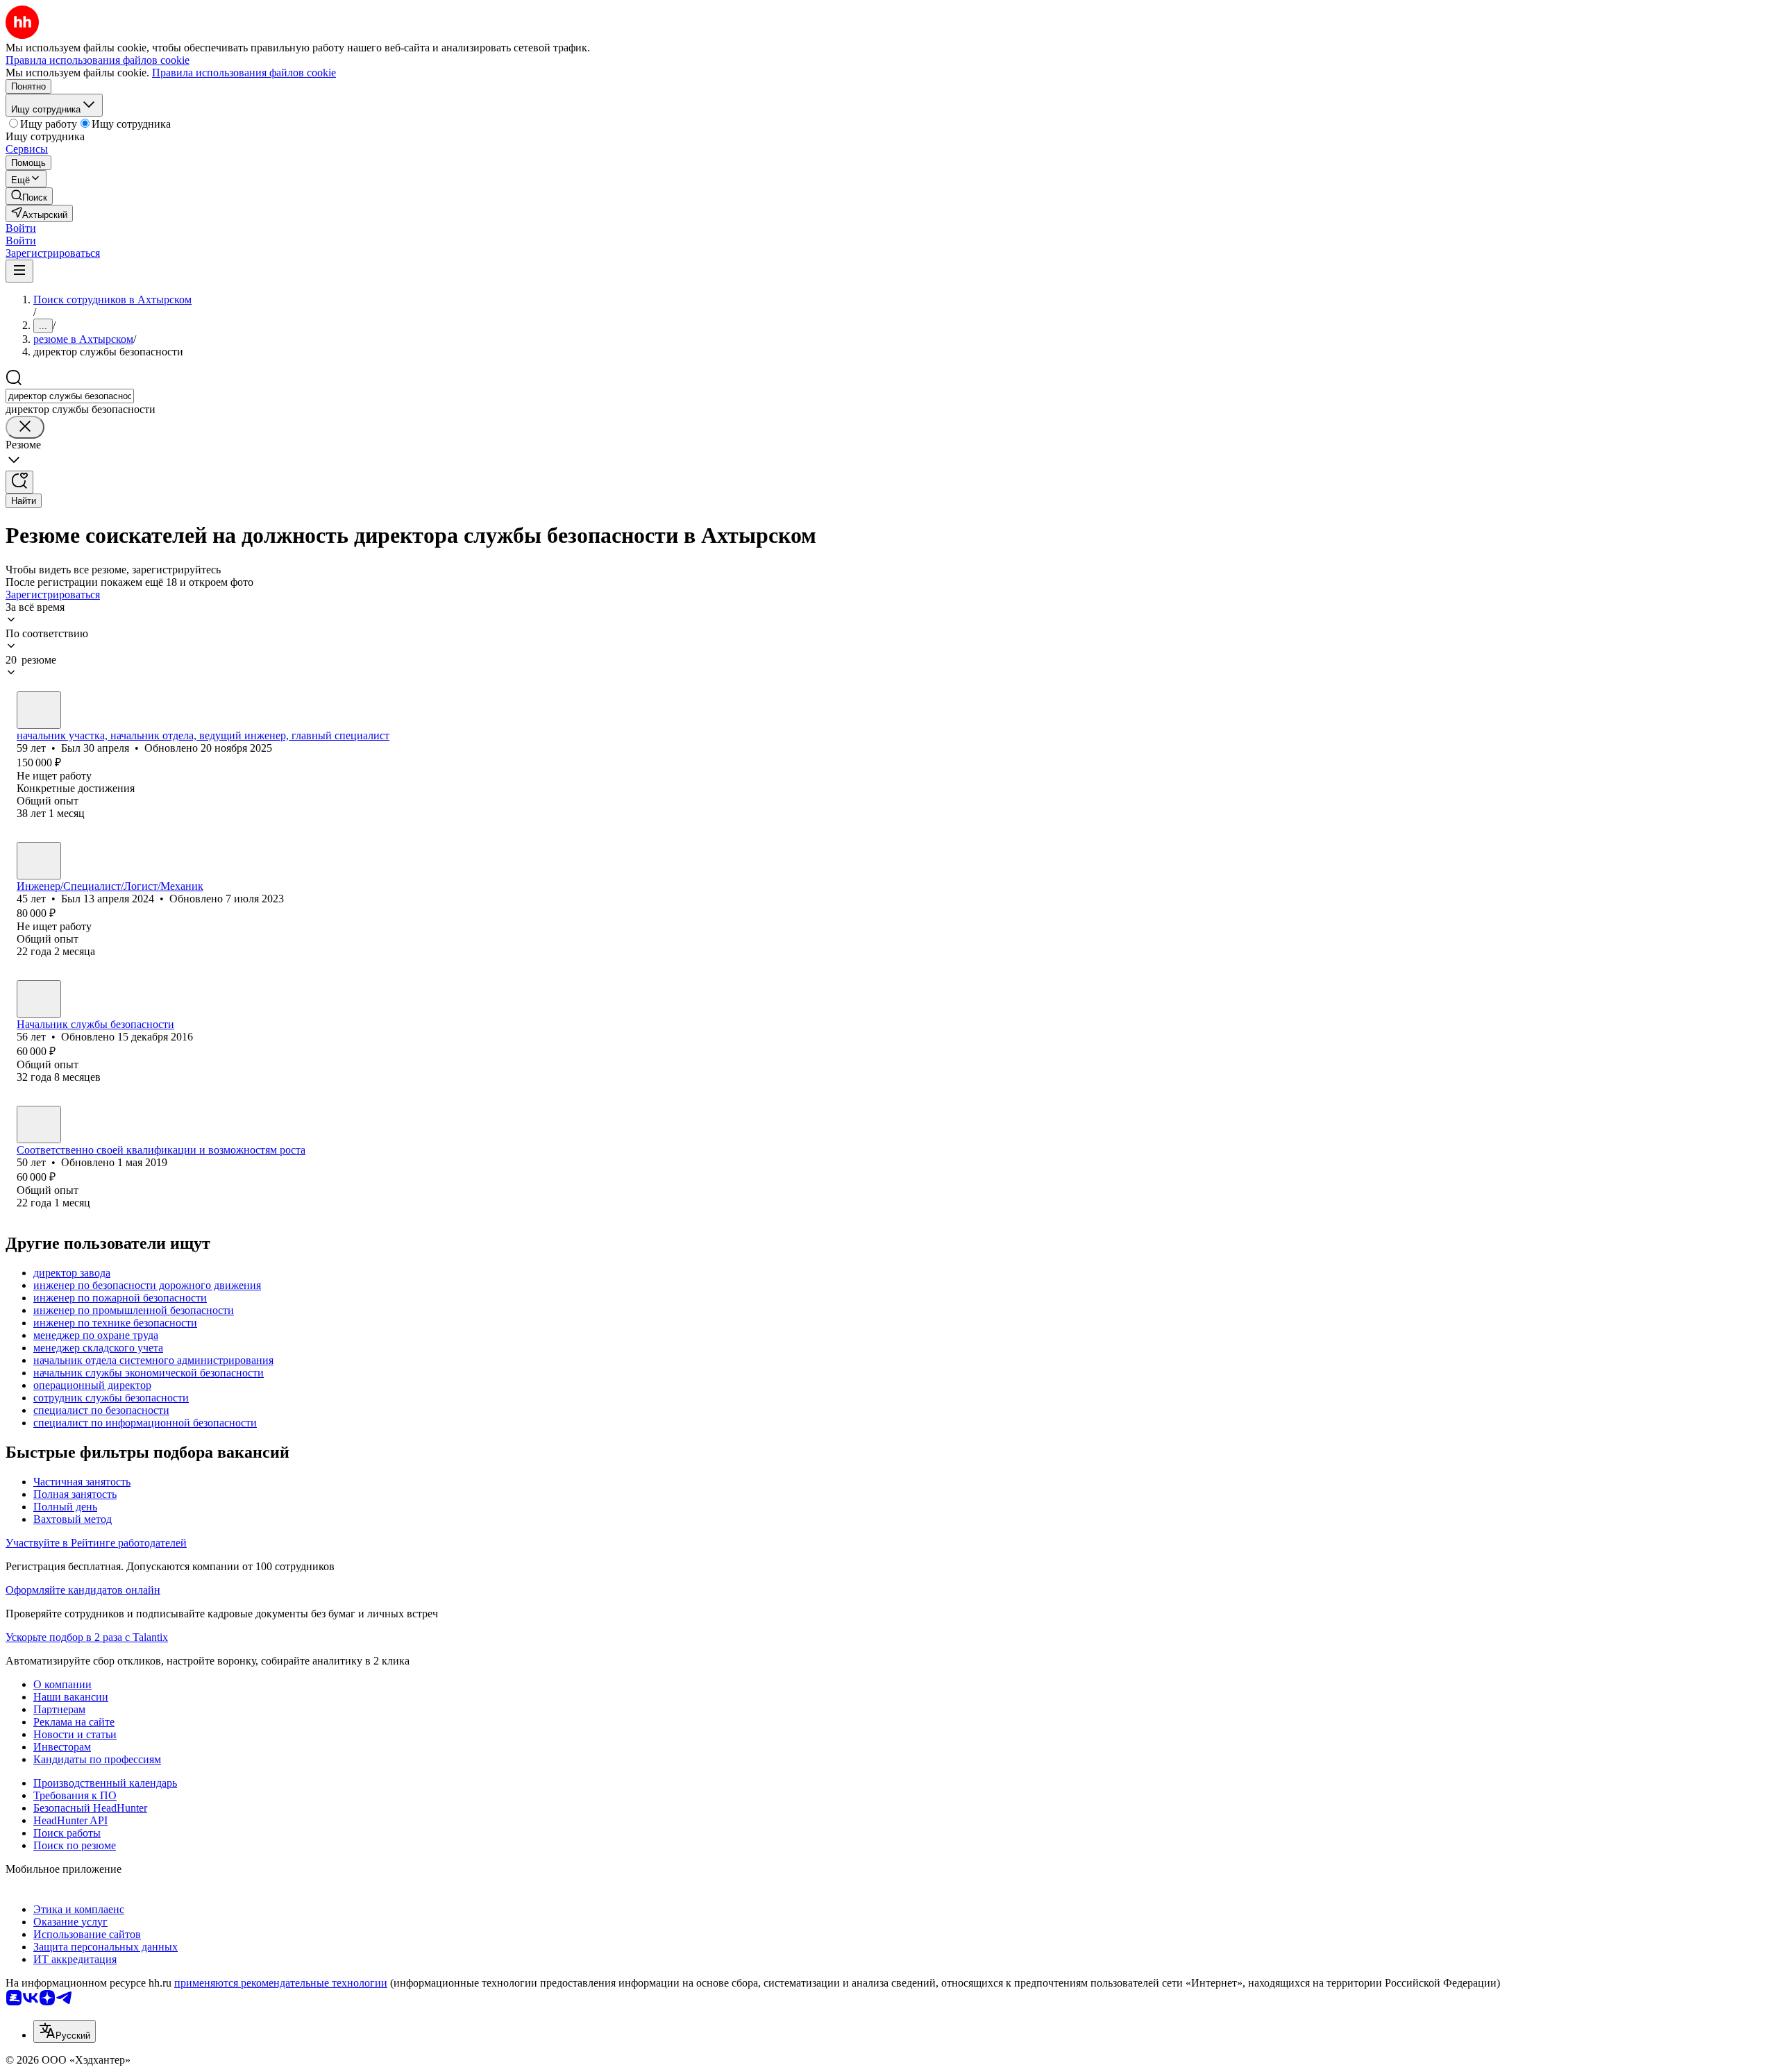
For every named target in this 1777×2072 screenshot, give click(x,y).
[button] (21, 228)
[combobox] (70, 396)
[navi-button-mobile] (19, 271)
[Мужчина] (39, 710)
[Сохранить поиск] (19, 482)
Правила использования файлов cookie (244, 73)
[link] (29, 196)
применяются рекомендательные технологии (281, 1983)
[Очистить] (25, 427)
